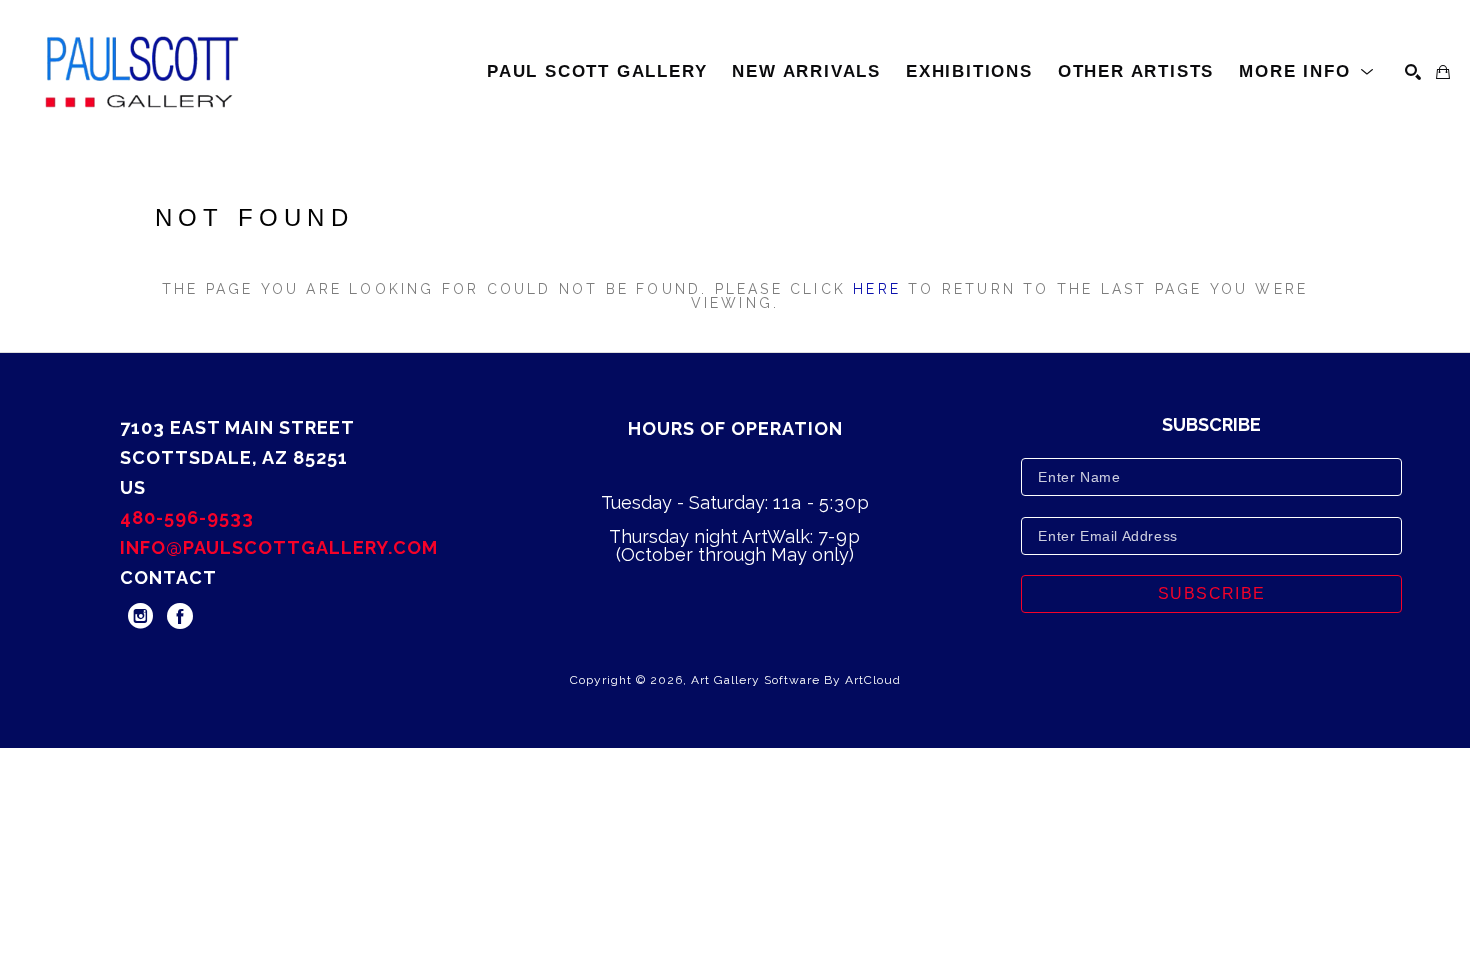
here (877, 289)
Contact (168, 577)
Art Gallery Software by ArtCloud (796, 680)
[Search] (1413, 72)
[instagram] (140, 616)
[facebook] (180, 616)
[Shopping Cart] (1443, 72)
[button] (1307, 72)
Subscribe (1212, 593)
